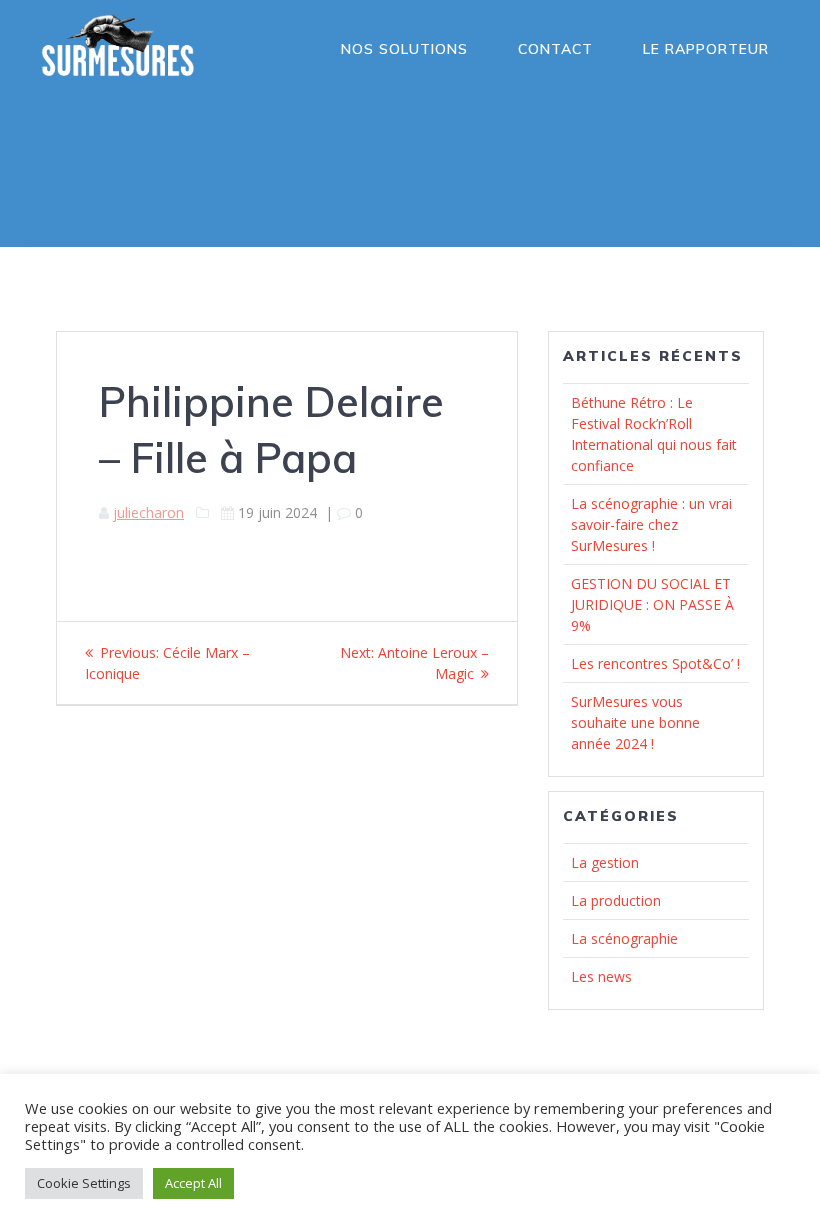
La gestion (605, 862)
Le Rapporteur (706, 49)
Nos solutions (404, 49)
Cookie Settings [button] (84, 1183)
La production (616, 900)
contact (555, 49)
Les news (601, 976)
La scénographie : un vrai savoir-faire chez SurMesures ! (651, 524)
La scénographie (624, 938)
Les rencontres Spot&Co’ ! (655, 663)
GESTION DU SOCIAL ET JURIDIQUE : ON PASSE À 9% (652, 604)
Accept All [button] (193, 1183)
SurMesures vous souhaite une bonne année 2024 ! (635, 722)
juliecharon (148, 512)
